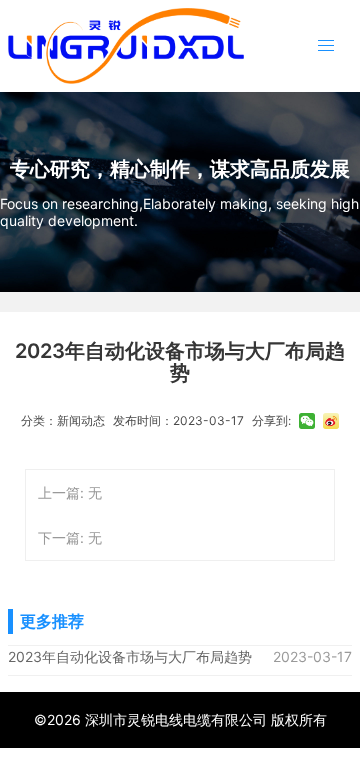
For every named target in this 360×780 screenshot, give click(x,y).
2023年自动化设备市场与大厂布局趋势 (130, 656)
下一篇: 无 (70, 537)
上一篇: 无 (70, 492)
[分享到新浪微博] (331, 421)
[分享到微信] (307, 421)
